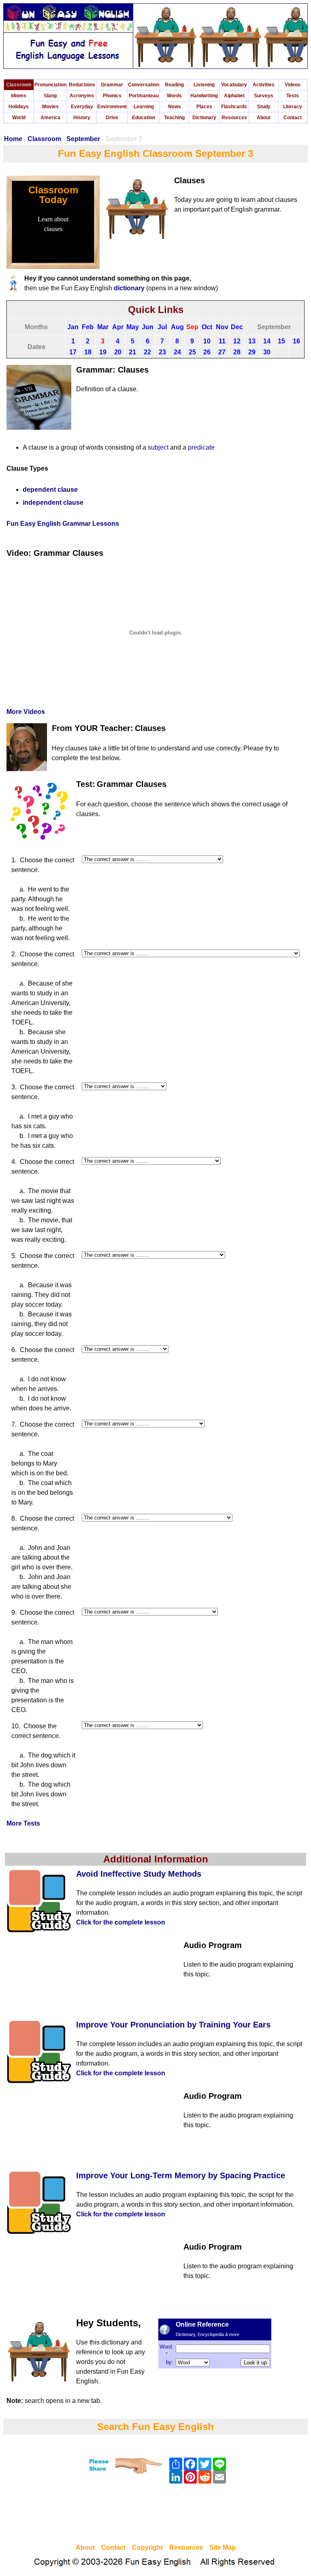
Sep (192, 327)
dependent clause (50, 490)
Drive (112, 118)
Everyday (82, 107)
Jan (73, 327)
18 (88, 352)
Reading (174, 85)
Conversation (144, 85)
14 (267, 341)
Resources (234, 118)
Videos (293, 85)
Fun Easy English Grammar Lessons (63, 524)
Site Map (223, 2547)
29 (252, 352)
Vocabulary (234, 85)
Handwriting (204, 96)
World (19, 118)
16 (296, 341)
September (83, 139)
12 (237, 341)
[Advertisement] (155, 2515)
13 (252, 341)
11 (222, 341)
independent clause (53, 503)
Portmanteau (144, 96)
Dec (237, 327)
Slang (50, 96)
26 (207, 352)
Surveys (264, 96)
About (264, 118)
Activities (264, 85)
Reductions (82, 85)
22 (147, 352)
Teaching (174, 118)
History (82, 118)
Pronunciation (50, 85)
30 (267, 352)
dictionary (129, 288)
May (133, 327)
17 (73, 352)
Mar (103, 327)
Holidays (19, 107)
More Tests (23, 1823)
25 (192, 352)
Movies (50, 107)
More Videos (26, 712)
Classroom (19, 85)
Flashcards (234, 107)
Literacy (293, 107)
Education (144, 118)
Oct (207, 327)
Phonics (112, 96)
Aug (177, 327)
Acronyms (82, 96)
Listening (204, 85)
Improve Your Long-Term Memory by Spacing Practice (181, 2175)
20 (118, 352)
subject (158, 447)
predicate (201, 447)
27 (222, 352)
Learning (144, 107)
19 (103, 352)
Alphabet (234, 96)
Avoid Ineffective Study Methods (139, 1874)
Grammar (112, 85)
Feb (88, 327)
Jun (148, 327)
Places (204, 107)
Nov (222, 327)
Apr (118, 327)
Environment (112, 107)
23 (162, 352)
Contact (293, 118)
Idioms (19, 96)
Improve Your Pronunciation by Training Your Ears (173, 2025)
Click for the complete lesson (121, 1922)
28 (237, 352)
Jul (162, 327)
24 (177, 352)
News (175, 107)
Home (13, 139)
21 (132, 352)
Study (264, 107)
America (50, 118)
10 (207, 341)
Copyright (147, 2547)
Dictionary (204, 118)
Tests (293, 96)
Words (174, 96)
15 (281, 341)
